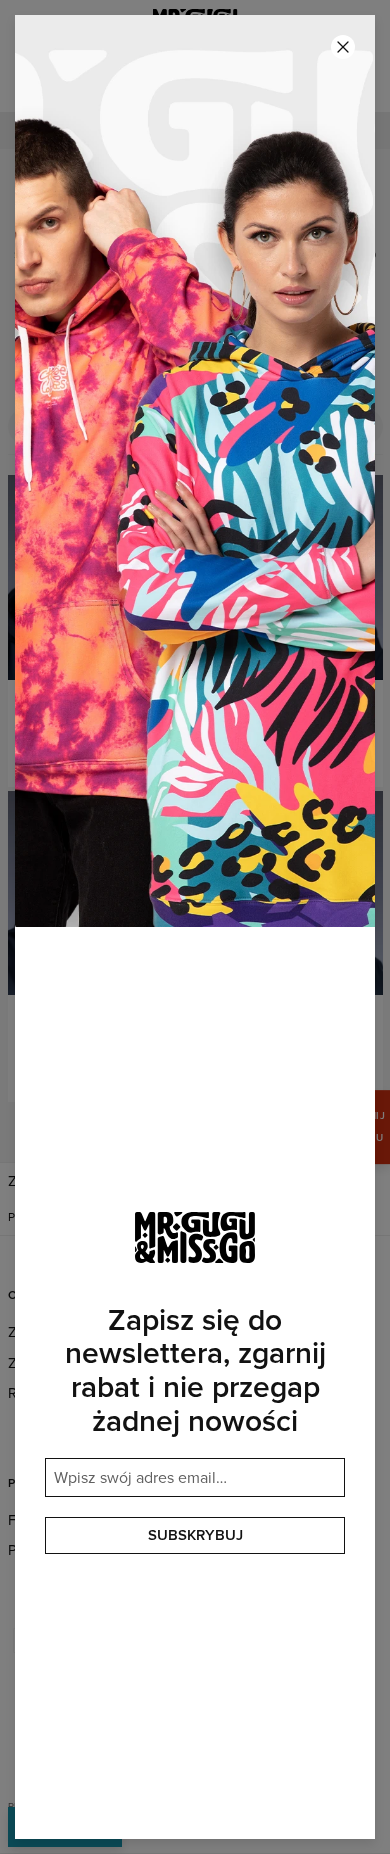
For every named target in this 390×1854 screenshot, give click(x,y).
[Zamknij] (343, 47)
